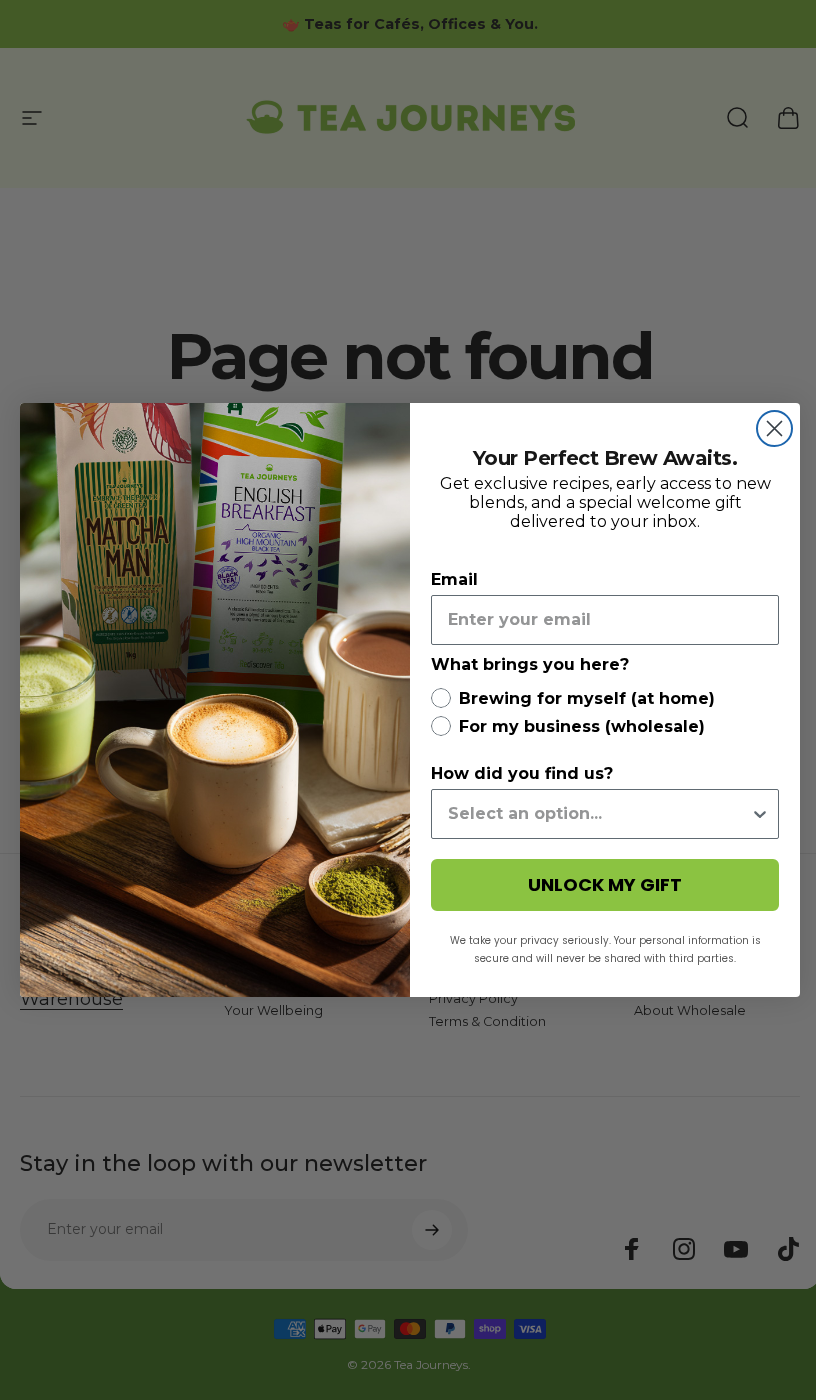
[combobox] (599, 814)
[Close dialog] (774, 428)
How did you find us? (522, 773)
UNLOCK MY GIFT (605, 884)
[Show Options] (760, 814)
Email (454, 579)
